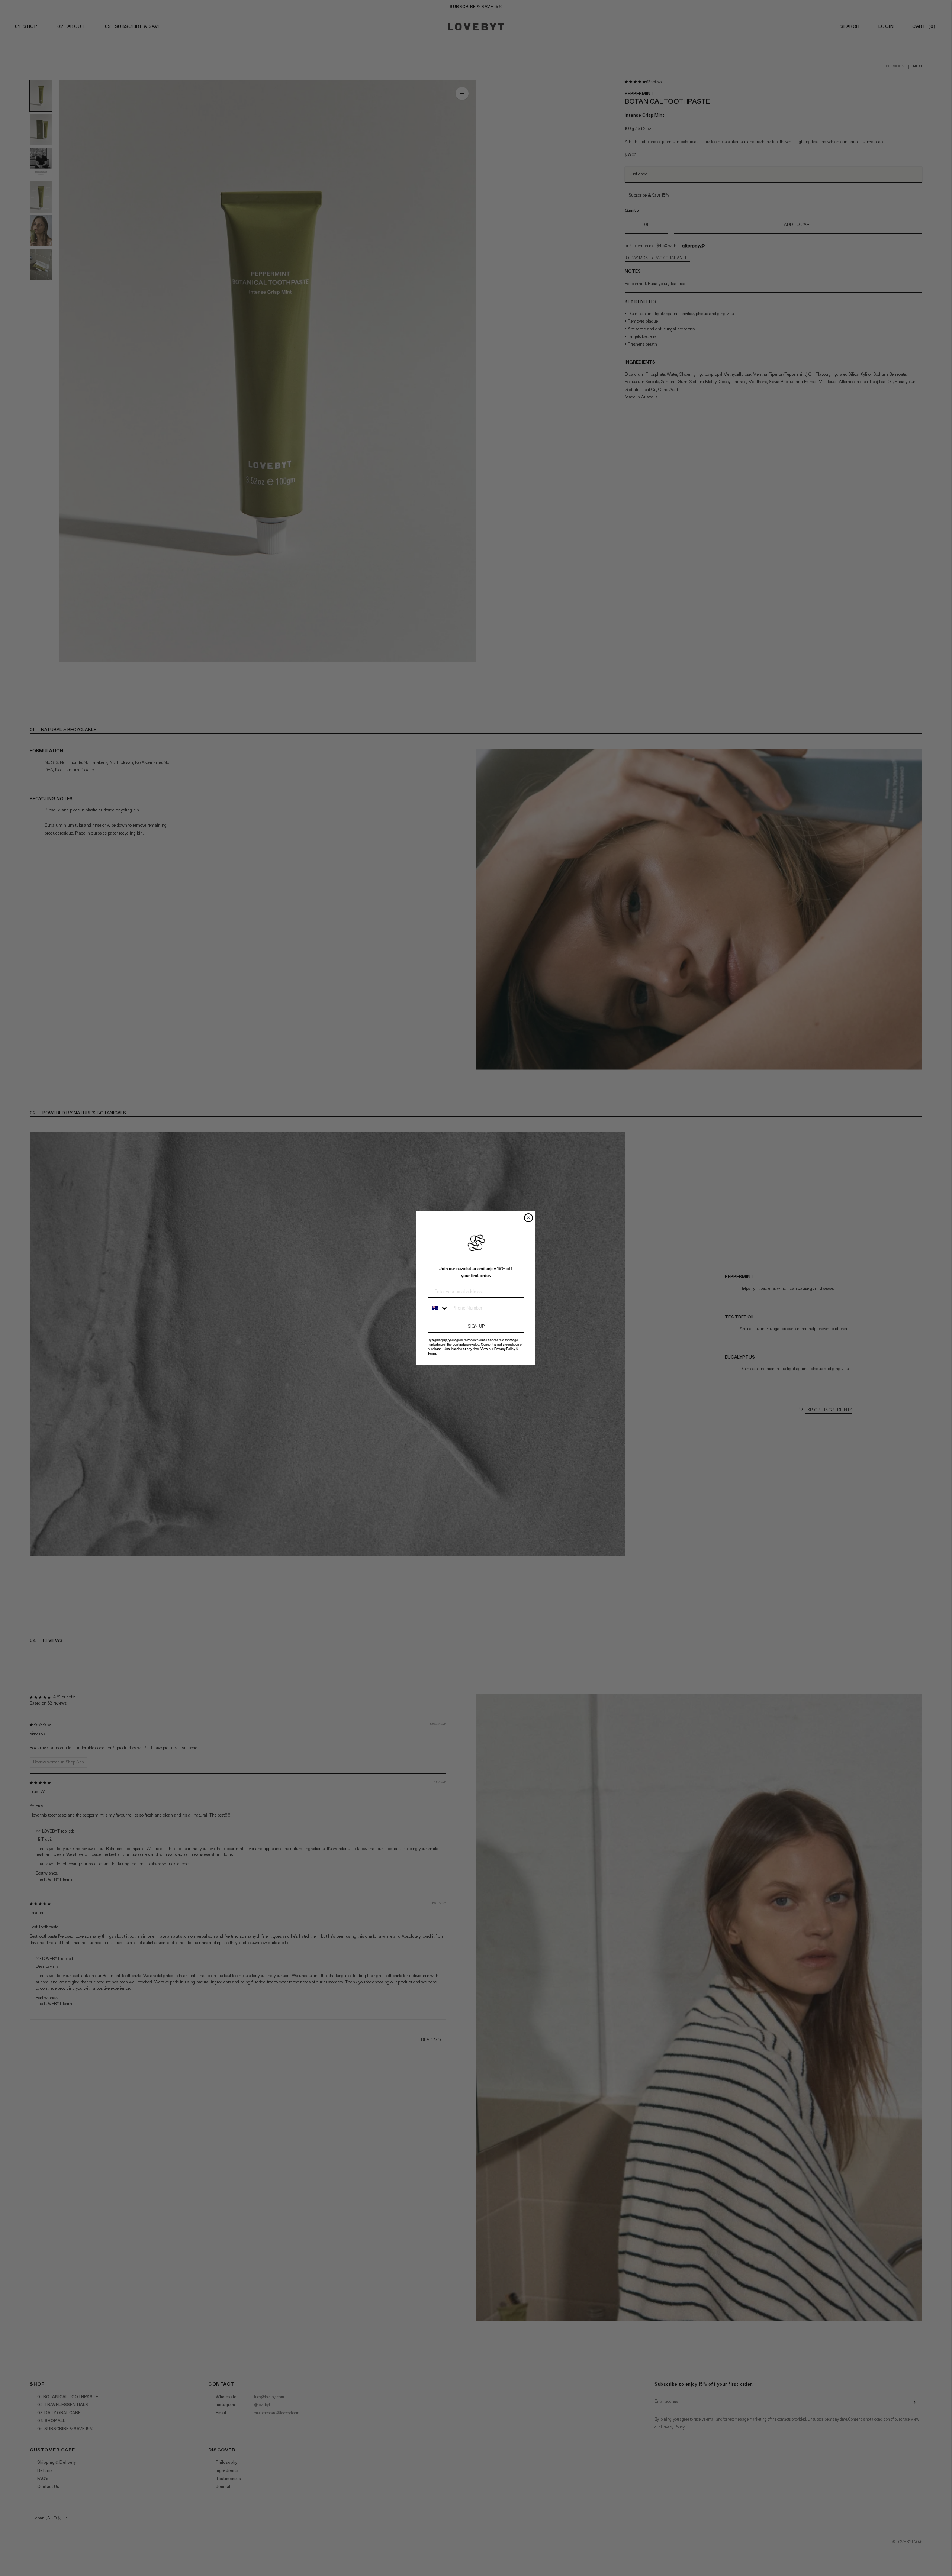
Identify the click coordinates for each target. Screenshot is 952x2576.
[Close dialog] (528, 1218)
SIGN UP (476, 1327)
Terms (432, 1354)
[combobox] (438, 1308)
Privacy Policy (505, 1349)
